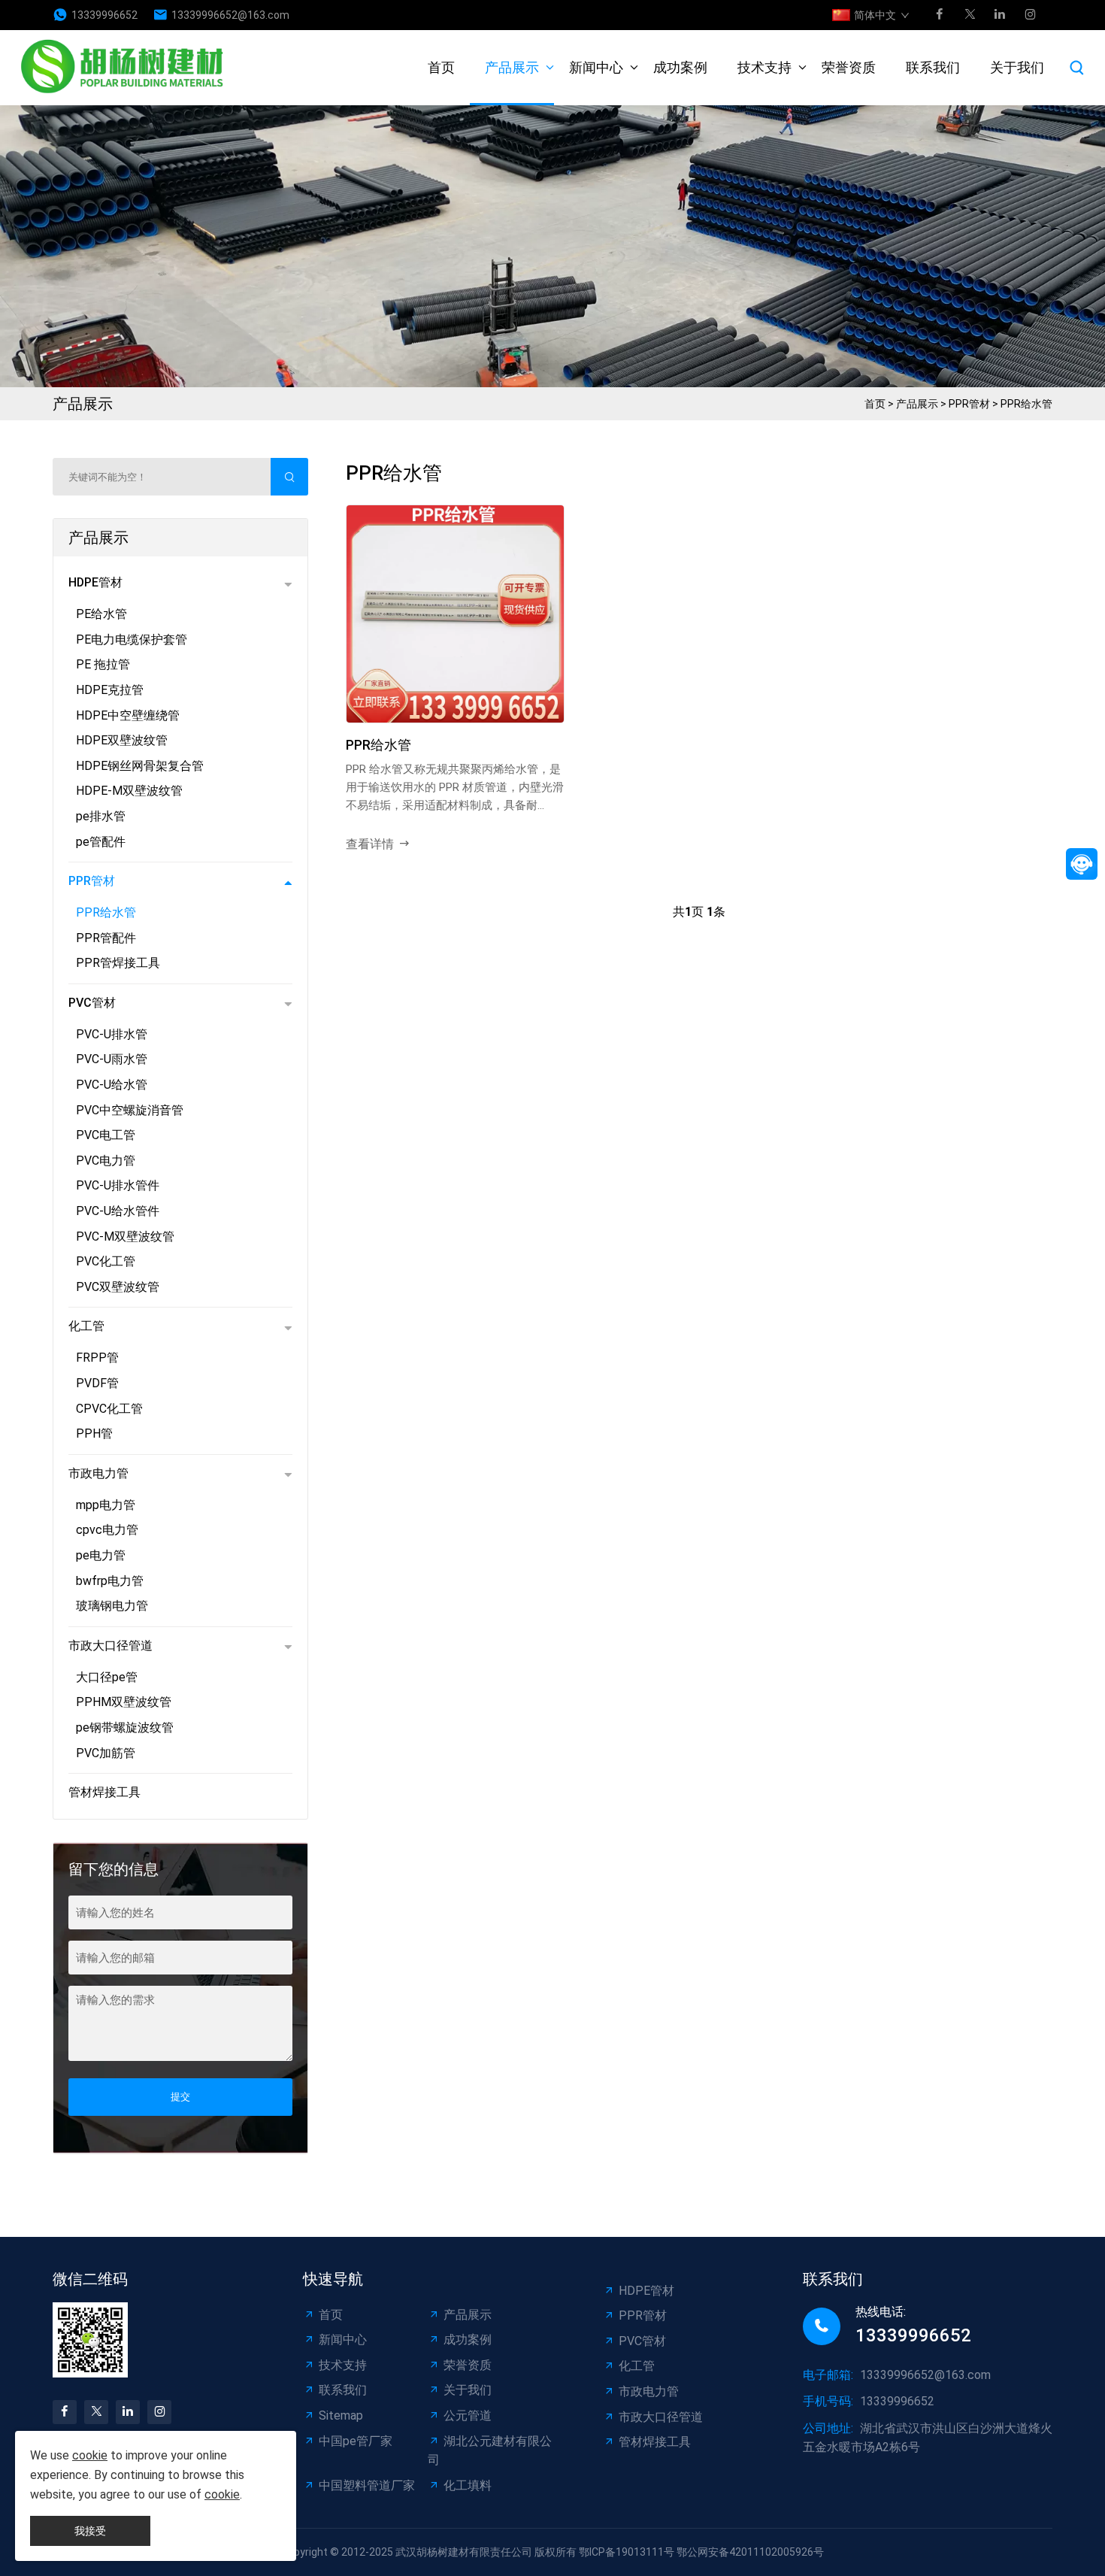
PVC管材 (92, 1003)
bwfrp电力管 (110, 1581)
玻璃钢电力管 (112, 1606)
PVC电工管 (106, 1135)
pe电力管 (101, 1555)
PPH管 (94, 1433)
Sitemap (341, 2415)
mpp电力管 (106, 1505)
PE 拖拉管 (103, 664)
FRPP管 (97, 1358)
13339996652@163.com (230, 15)
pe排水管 (101, 816)
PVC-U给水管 (112, 1085)
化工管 (86, 1326)
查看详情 (370, 844)
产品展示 (512, 67)
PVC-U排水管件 (118, 1185)
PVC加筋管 (106, 1753)
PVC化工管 (106, 1261)
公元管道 (468, 2415)
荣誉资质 (849, 67)
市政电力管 (98, 1473)
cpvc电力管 (107, 1530)
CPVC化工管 (109, 1409)
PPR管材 (969, 404)
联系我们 (933, 67)
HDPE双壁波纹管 (122, 740)
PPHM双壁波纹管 (124, 1702)
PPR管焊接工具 (118, 963)
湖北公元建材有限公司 (490, 2451)
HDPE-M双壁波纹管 (129, 791)
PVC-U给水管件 (118, 1211)
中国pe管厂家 (356, 2441)
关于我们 (1017, 67)
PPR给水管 (1026, 404)
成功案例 (680, 67)
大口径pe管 (107, 1677)
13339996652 (104, 15)
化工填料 (468, 2485)
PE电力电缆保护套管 (132, 639)
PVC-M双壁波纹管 (125, 1236)
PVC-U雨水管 (112, 1059)
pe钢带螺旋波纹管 (125, 1727)
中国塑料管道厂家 (367, 2485)
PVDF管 (97, 1383)
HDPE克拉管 (110, 690)
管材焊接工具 (104, 1792)
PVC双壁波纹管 (118, 1287)
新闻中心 (596, 67)
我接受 (90, 2531)
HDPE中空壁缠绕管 (128, 715)
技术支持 (764, 67)
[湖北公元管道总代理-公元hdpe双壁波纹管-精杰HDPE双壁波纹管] (126, 68)
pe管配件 (101, 842)
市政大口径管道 (110, 1646)
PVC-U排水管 (112, 1034)
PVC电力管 (106, 1161)
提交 (180, 2097)
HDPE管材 (95, 582)
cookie (90, 2455)
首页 (441, 67)
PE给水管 (101, 614)
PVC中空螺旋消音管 (130, 1110)
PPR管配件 (106, 938)
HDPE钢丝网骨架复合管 (140, 766)
